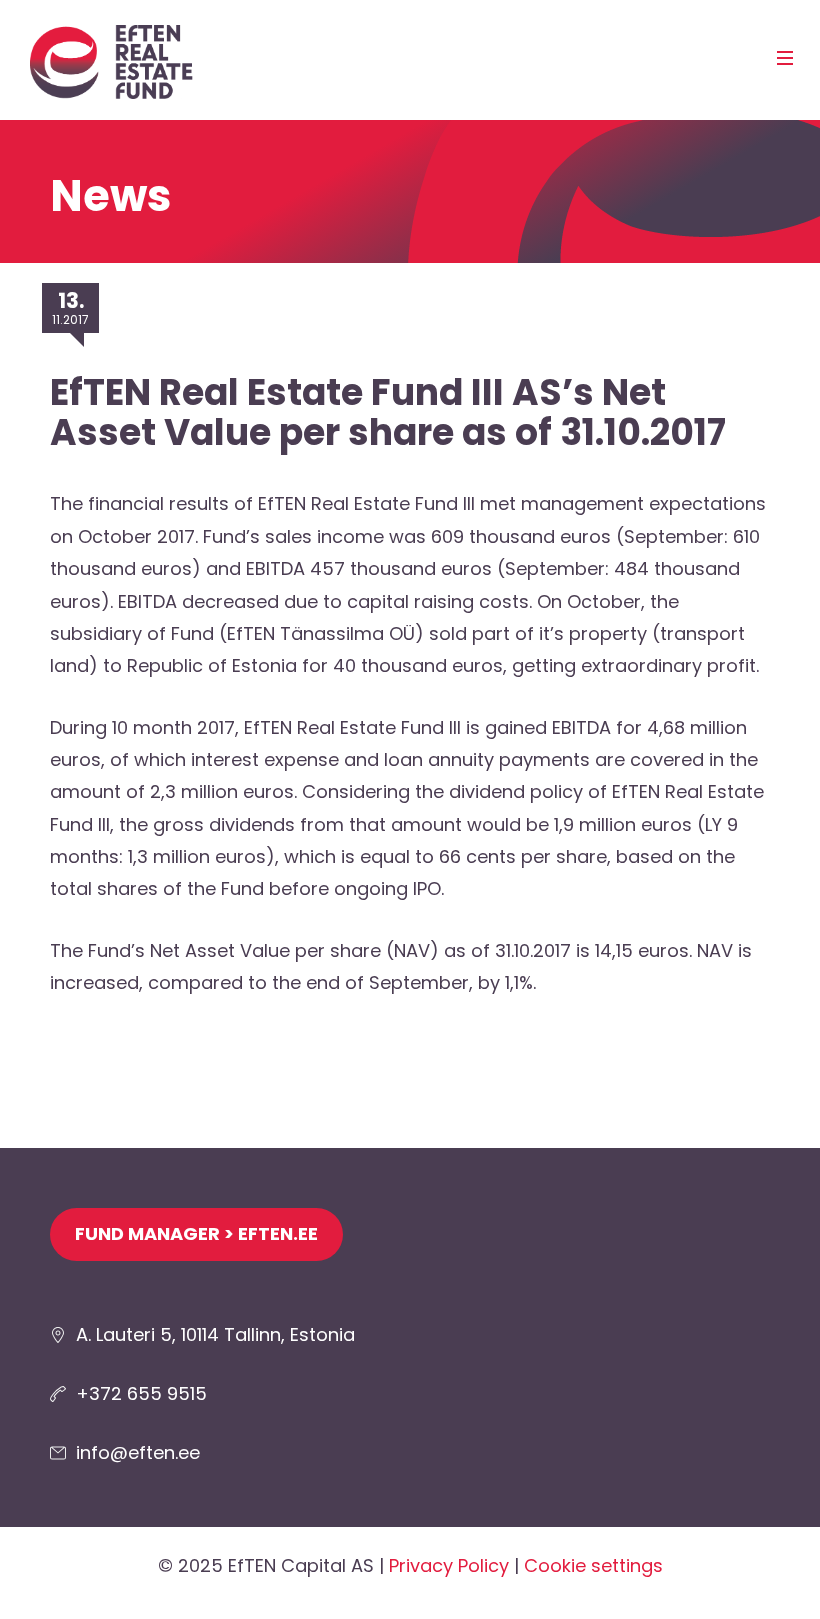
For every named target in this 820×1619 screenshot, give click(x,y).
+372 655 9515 (141, 1393)
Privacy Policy (449, 1565)
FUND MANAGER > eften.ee (196, 1233)
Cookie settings (593, 1565)
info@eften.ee (138, 1452)
